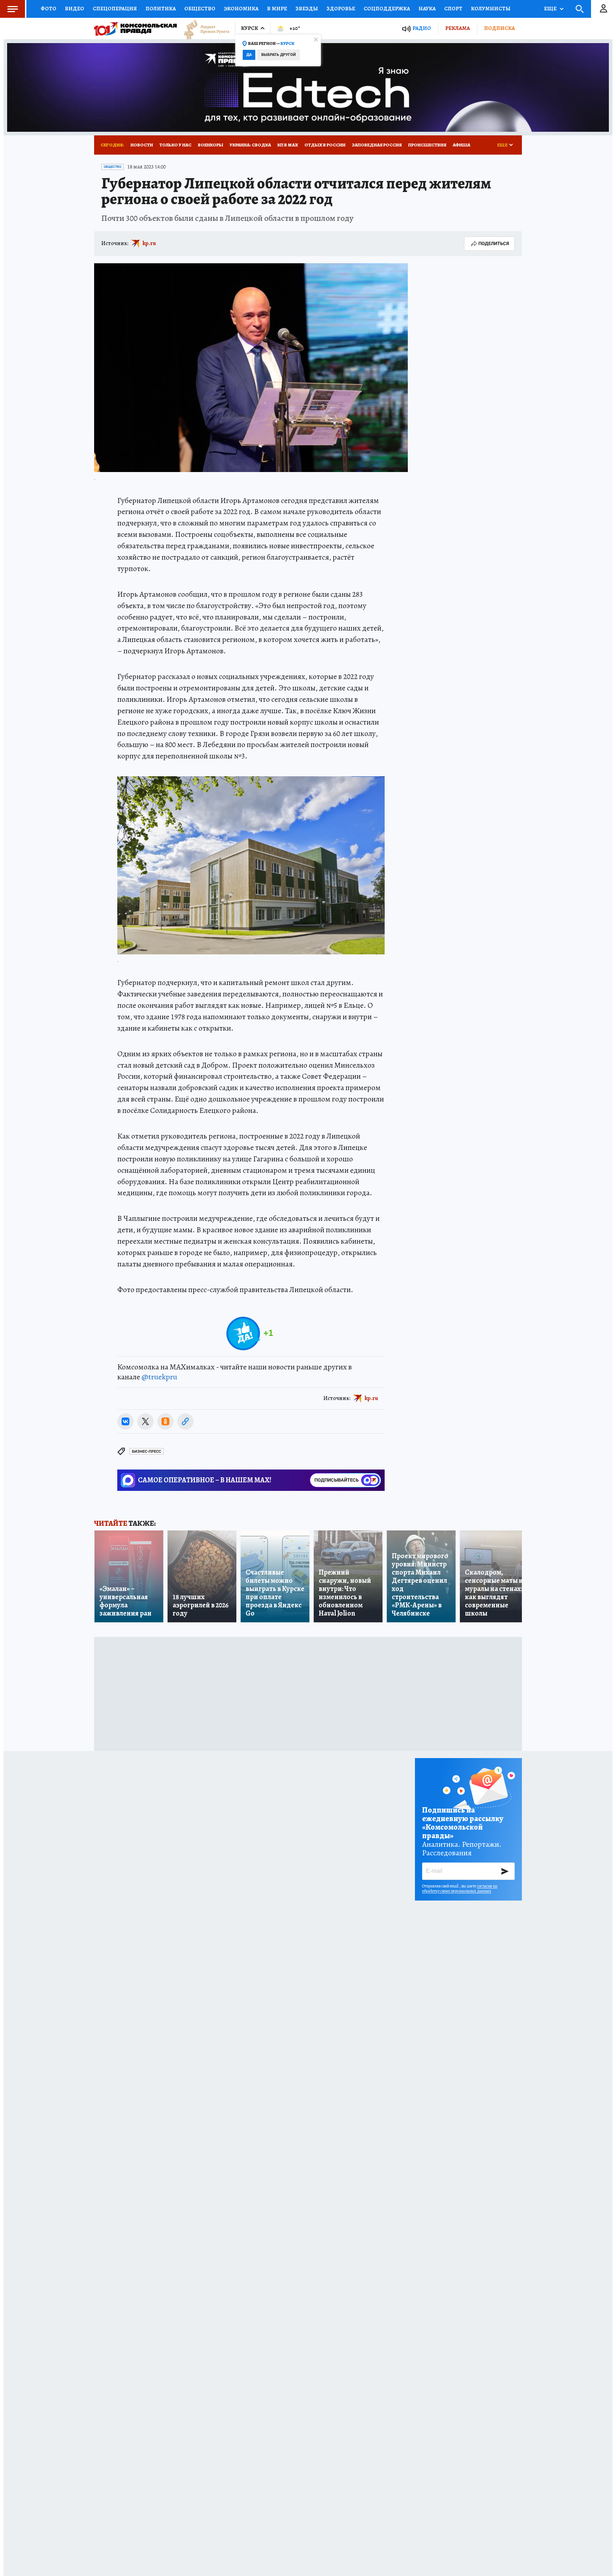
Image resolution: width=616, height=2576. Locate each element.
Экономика (241, 9)
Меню (12, 9)
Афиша (461, 145)
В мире (277, 9)
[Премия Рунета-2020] (203, 29)
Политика (161, 9)
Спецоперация (115, 9)
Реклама (458, 28)
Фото (48, 9)
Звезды (307, 9)
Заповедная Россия (377, 145)
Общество (200, 9)
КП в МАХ (288, 145)
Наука (427, 9)
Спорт (453, 9)
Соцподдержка (387, 9)
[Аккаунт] (604, 9)
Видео (75, 9)
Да (249, 55)
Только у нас (175, 145)
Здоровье (341, 9)
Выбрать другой (279, 55)
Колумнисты (491, 9)
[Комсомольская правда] (135, 28)
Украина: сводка (250, 145)
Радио (422, 28)
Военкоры (211, 145)
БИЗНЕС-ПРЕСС (147, 1452)
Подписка (499, 28)
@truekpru (159, 1377)
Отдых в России (325, 145)
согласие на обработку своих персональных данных (460, 1888)
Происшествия (427, 145)
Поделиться (494, 243)
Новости (142, 145)
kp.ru (149, 243)
